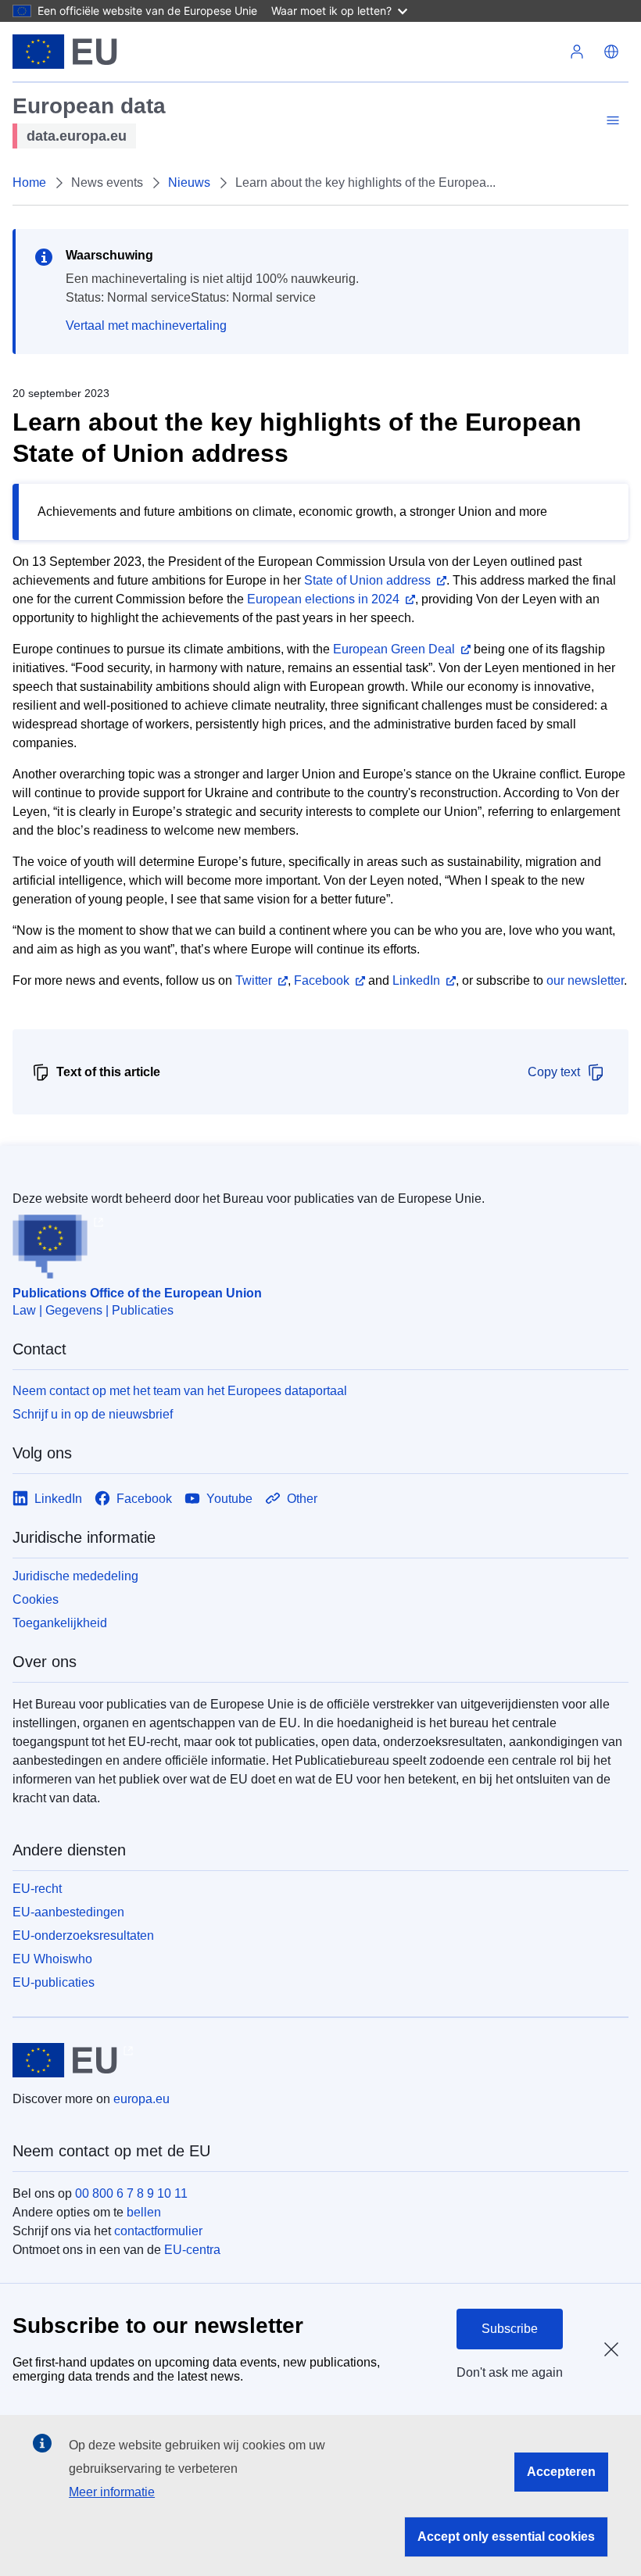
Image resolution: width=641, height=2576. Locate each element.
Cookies (36, 1599)
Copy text (554, 1072)
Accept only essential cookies (506, 2537)
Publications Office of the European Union (137, 1293)
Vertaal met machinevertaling (146, 326)
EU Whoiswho (52, 1959)
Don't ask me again (510, 2372)
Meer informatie (112, 2492)
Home (29, 182)
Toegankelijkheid (60, 1623)
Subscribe (510, 2329)
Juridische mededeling (75, 1576)
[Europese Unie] (65, 52)
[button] (611, 52)
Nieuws (189, 182)
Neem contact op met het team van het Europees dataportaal (180, 1391)
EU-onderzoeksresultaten (83, 1936)
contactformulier (158, 2231)
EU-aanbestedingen (68, 1912)
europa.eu (141, 2099)
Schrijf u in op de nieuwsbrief (93, 1414)
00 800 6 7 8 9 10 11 (131, 2193)
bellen (144, 2212)
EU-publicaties (54, 1982)
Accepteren (561, 2472)
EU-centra (192, 2250)
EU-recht (37, 1889)
